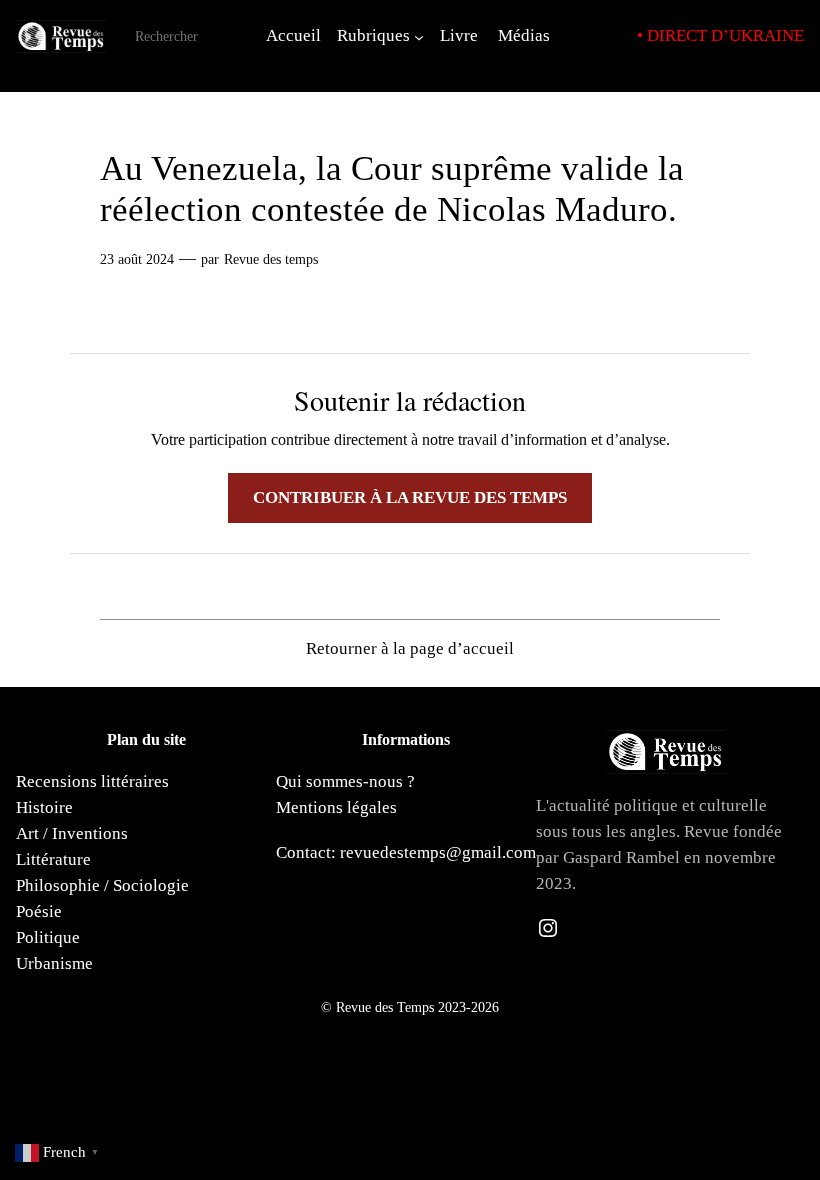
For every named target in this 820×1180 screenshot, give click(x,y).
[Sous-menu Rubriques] (419, 36)
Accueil (293, 35)
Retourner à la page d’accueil (410, 648)
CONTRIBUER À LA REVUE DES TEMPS (410, 497)
